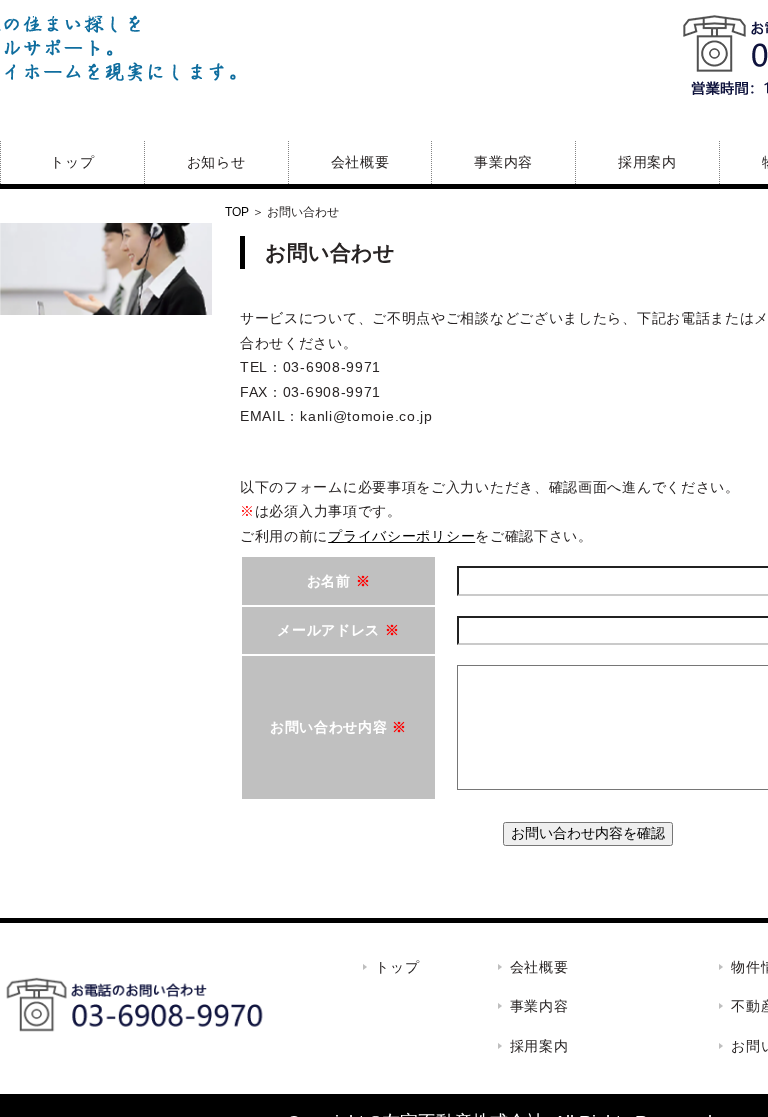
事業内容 (503, 162)
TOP (237, 212)
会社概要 (360, 162)
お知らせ (216, 162)
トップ (72, 162)
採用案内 (647, 162)
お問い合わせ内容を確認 (588, 833)
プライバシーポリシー (401, 536)
